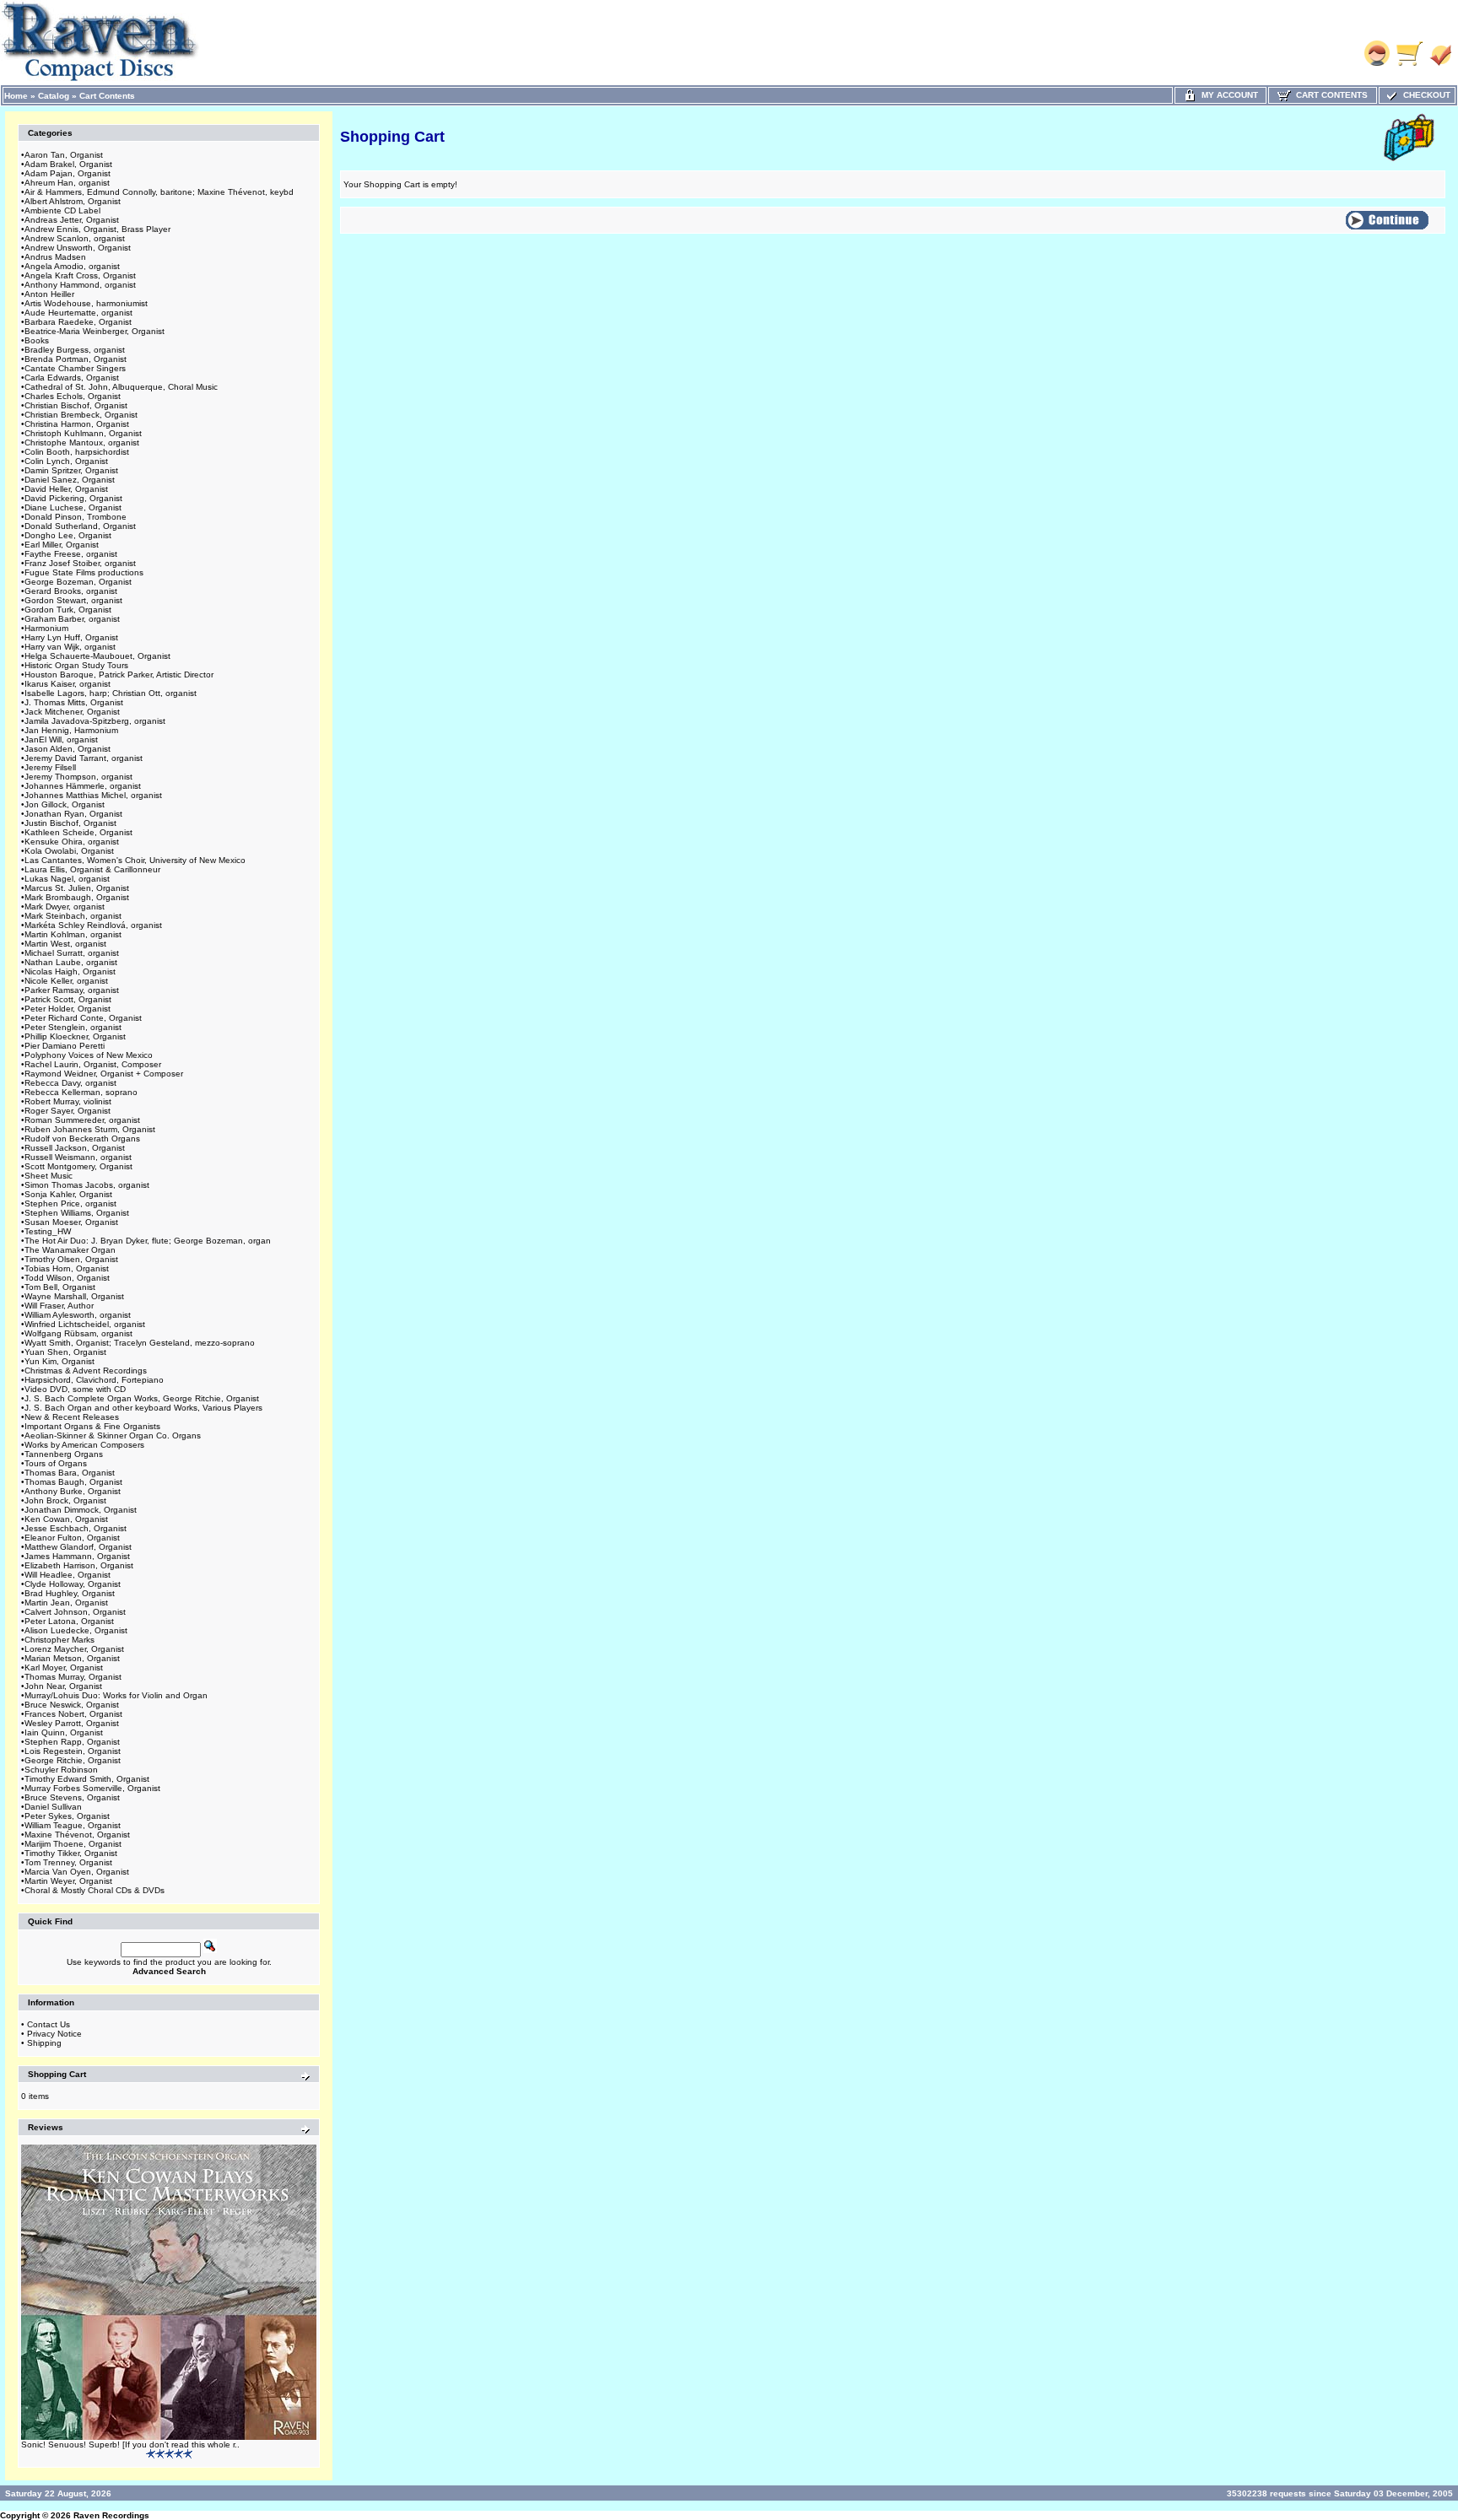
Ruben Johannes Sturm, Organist (90, 1129)
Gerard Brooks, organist (71, 591)
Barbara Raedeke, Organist (78, 322)
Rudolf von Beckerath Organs (82, 1139)
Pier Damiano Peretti (65, 1046)
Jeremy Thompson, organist (78, 777)
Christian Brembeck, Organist (81, 415)
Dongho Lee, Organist (68, 535)
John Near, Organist (63, 1686)
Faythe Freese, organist (71, 554)
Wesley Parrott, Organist (72, 1723)
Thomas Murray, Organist (73, 1677)
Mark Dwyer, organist (65, 907)
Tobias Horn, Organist (67, 1268)
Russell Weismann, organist (78, 1157)
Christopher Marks (59, 1640)
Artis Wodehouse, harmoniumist (86, 303)
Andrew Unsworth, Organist (78, 248)
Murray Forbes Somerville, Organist (92, 1788)
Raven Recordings (111, 2515)
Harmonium (46, 628)
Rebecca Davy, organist (70, 1083)
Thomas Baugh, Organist (73, 1482)
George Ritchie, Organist (73, 1760)
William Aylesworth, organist (78, 1315)
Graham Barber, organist (72, 619)
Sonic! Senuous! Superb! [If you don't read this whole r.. (130, 2444)
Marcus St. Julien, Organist (77, 888)
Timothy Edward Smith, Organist (87, 1779)
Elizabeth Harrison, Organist (79, 1565)
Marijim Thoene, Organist (73, 1844)
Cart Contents (107, 96)
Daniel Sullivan (53, 1807)
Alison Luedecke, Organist (76, 1630)
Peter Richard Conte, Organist (83, 1018)
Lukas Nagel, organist (67, 879)
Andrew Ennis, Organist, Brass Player (97, 229)
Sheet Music (49, 1176)
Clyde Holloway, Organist (73, 1584)
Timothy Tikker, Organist (71, 1853)
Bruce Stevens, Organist (72, 1797)
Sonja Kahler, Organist (68, 1194)
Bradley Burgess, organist (75, 350)
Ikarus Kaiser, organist (67, 684)
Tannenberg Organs (64, 1454)
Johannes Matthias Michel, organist (93, 795)
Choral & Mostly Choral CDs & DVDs (94, 1890)
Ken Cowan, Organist (66, 1519)
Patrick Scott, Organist (68, 999)
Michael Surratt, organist (72, 953)
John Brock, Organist (65, 1500)
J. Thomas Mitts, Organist (74, 702)
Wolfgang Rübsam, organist (78, 1333)
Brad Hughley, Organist (70, 1593)
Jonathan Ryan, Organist (73, 814)
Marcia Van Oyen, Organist (77, 1872)
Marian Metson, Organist (72, 1658)
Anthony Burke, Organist (73, 1491)
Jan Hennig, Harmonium (71, 730)
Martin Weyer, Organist (68, 1881)
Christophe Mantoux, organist (82, 442)
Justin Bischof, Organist (70, 823)
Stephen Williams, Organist (77, 1213)
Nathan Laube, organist (71, 962)
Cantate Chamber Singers (75, 368)
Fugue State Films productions (84, 572)
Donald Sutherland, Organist (80, 526)
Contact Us (49, 2024)
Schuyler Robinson (61, 1770)
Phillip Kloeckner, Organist (75, 1036)
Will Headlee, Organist (67, 1575)
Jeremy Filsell (50, 767)
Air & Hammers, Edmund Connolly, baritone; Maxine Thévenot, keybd (159, 192)
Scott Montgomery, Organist (78, 1166)
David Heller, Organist (66, 489)
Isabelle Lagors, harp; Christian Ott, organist (111, 693)
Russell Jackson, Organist (75, 1148)
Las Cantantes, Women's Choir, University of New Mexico (135, 860)
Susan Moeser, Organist (71, 1222)
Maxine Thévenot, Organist (77, 1835)
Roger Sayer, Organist (67, 1111)
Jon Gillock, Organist (65, 804)
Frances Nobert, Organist (73, 1714)
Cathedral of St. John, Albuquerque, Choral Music (121, 387)
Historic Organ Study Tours (76, 665)
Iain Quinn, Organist (64, 1732)
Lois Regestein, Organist (73, 1751)
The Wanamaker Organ (70, 1250)
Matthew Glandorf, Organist (78, 1547)
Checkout (1424, 95)
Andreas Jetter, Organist (72, 220)
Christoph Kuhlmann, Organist (83, 433)
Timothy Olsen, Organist (71, 1259)
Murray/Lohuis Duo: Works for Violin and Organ (116, 1695)
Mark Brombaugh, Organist (77, 897)
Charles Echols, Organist (73, 396)
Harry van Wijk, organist (70, 647)
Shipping (44, 2043)
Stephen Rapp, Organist (72, 1742)
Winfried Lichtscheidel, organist (85, 1324)
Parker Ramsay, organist (72, 990)
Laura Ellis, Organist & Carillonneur (92, 869)
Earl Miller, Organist (62, 545)
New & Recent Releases (72, 1417)
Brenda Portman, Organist (76, 359)
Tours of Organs (56, 1463)
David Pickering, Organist (73, 498)
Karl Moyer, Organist (64, 1667)
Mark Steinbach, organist (73, 916)
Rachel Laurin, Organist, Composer (93, 1064)
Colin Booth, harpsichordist (77, 452)
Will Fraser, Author (59, 1306)
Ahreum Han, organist (67, 183)
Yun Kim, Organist (59, 1361)
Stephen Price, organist (70, 1203)
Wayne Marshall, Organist (74, 1296)
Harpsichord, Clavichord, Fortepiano (94, 1380)
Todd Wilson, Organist (67, 1278)
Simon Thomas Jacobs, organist (87, 1185)
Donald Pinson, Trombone (76, 517)
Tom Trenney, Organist (68, 1862)
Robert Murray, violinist (68, 1101)
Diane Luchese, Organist (73, 507)
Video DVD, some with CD (75, 1389)
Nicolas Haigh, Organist (70, 971)
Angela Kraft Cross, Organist (80, 275)
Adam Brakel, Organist (68, 164)
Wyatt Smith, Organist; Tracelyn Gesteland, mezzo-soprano (140, 1343)
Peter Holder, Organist (67, 1009)
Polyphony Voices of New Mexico (89, 1055)
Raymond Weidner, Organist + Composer (104, 1074)
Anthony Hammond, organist (80, 285)
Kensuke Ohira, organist (72, 842)
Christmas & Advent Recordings (86, 1371)
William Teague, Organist (73, 1825)
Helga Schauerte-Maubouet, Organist (97, 656)
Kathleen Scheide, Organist (78, 832)
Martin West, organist (65, 944)
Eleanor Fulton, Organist (72, 1538)
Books (37, 340)
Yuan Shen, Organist (65, 1352)
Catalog (54, 96)
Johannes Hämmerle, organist (83, 786)
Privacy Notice (54, 2034)
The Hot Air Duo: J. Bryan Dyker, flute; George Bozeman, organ (148, 1241)
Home (16, 96)
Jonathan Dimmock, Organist (81, 1510)
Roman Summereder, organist (82, 1120)
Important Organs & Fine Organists (92, 1426)
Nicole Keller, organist (66, 981)
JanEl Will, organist (61, 739)
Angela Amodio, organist (72, 266)
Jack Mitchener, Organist (72, 712)
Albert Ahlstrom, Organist (73, 201)
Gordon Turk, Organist (68, 610)
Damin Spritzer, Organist (71, 470)
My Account (1227, 95)
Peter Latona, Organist (69, 1621)
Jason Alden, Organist (67, 749)
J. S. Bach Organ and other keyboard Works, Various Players (143, 1408)
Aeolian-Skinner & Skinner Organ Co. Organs (113, 1435)
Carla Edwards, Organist (72, 378)
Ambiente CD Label (62, 210)
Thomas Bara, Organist (70, 1473)
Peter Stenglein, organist (73, 1027)
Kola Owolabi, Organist (69, 851)
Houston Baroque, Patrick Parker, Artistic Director (119, 675)
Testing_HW (48, 1231)
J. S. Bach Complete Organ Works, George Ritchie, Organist (142, 1398)
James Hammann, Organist (77, 1556)
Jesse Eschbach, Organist (76, 1528)
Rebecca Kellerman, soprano (81, 1092)
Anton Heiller (49, 294)
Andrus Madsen (55, 257)
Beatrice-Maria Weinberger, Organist (94, 331)
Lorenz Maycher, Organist (74, 1649)
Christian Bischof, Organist (76, 405)
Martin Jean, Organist (66, 1603)
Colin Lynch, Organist (66, 461)
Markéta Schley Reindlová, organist (93, 925)
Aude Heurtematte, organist (78, 313)
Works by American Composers (84, 1445)
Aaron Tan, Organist (64, 155)
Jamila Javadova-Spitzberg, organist (95, 721)
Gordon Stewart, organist (73, 600)
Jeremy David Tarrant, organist (84, 758)
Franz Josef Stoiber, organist (80, 563)
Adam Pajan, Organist (67, 173)
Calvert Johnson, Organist (75, 1612)
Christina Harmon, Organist (77, 424)
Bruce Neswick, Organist (72, 1705)
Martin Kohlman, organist (73, 934)
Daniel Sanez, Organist (70, 480)
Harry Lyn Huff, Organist (71, 637)
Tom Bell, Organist (60, 1287)
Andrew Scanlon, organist (75, 238)
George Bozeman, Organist (78, 582)
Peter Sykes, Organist (67, 1816)
